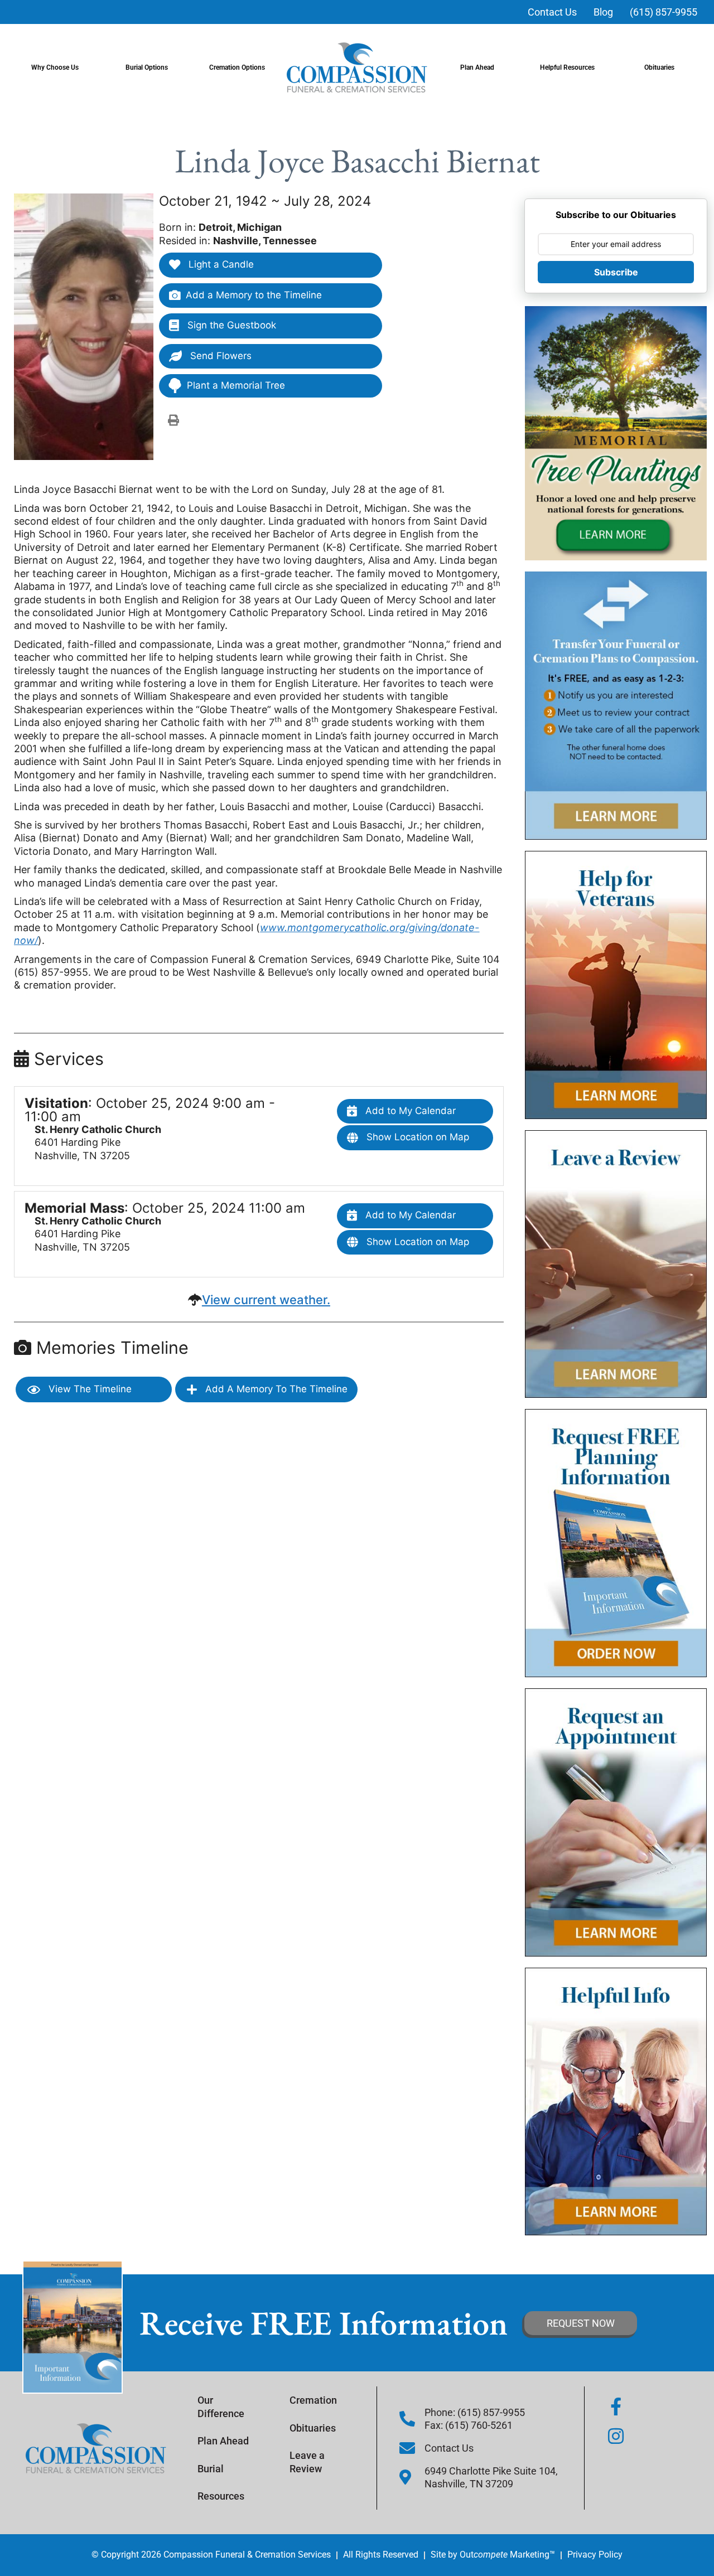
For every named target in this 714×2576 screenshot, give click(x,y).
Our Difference (221, 2406)
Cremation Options (237, 67)
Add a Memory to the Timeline (254, 295)
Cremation (313, 2400)
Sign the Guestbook (230, 325)
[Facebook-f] (616, 2406)
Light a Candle (220, 264)
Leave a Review (307, 2462)
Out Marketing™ (507, 2555)
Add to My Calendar (409, 1111)
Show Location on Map (416, 1137)
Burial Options (147, 67)
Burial (211, 2469)
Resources (221, 2496)
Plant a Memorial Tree (236, 385)
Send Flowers (219, 356)
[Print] (173, 420)
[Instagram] (616, 2436)
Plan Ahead (477, 67)
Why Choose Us (55, 67)
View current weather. (266, 1300)
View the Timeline (89, 1389)
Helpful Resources (567, 67)
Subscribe (616, 272)
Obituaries (659, 67)
